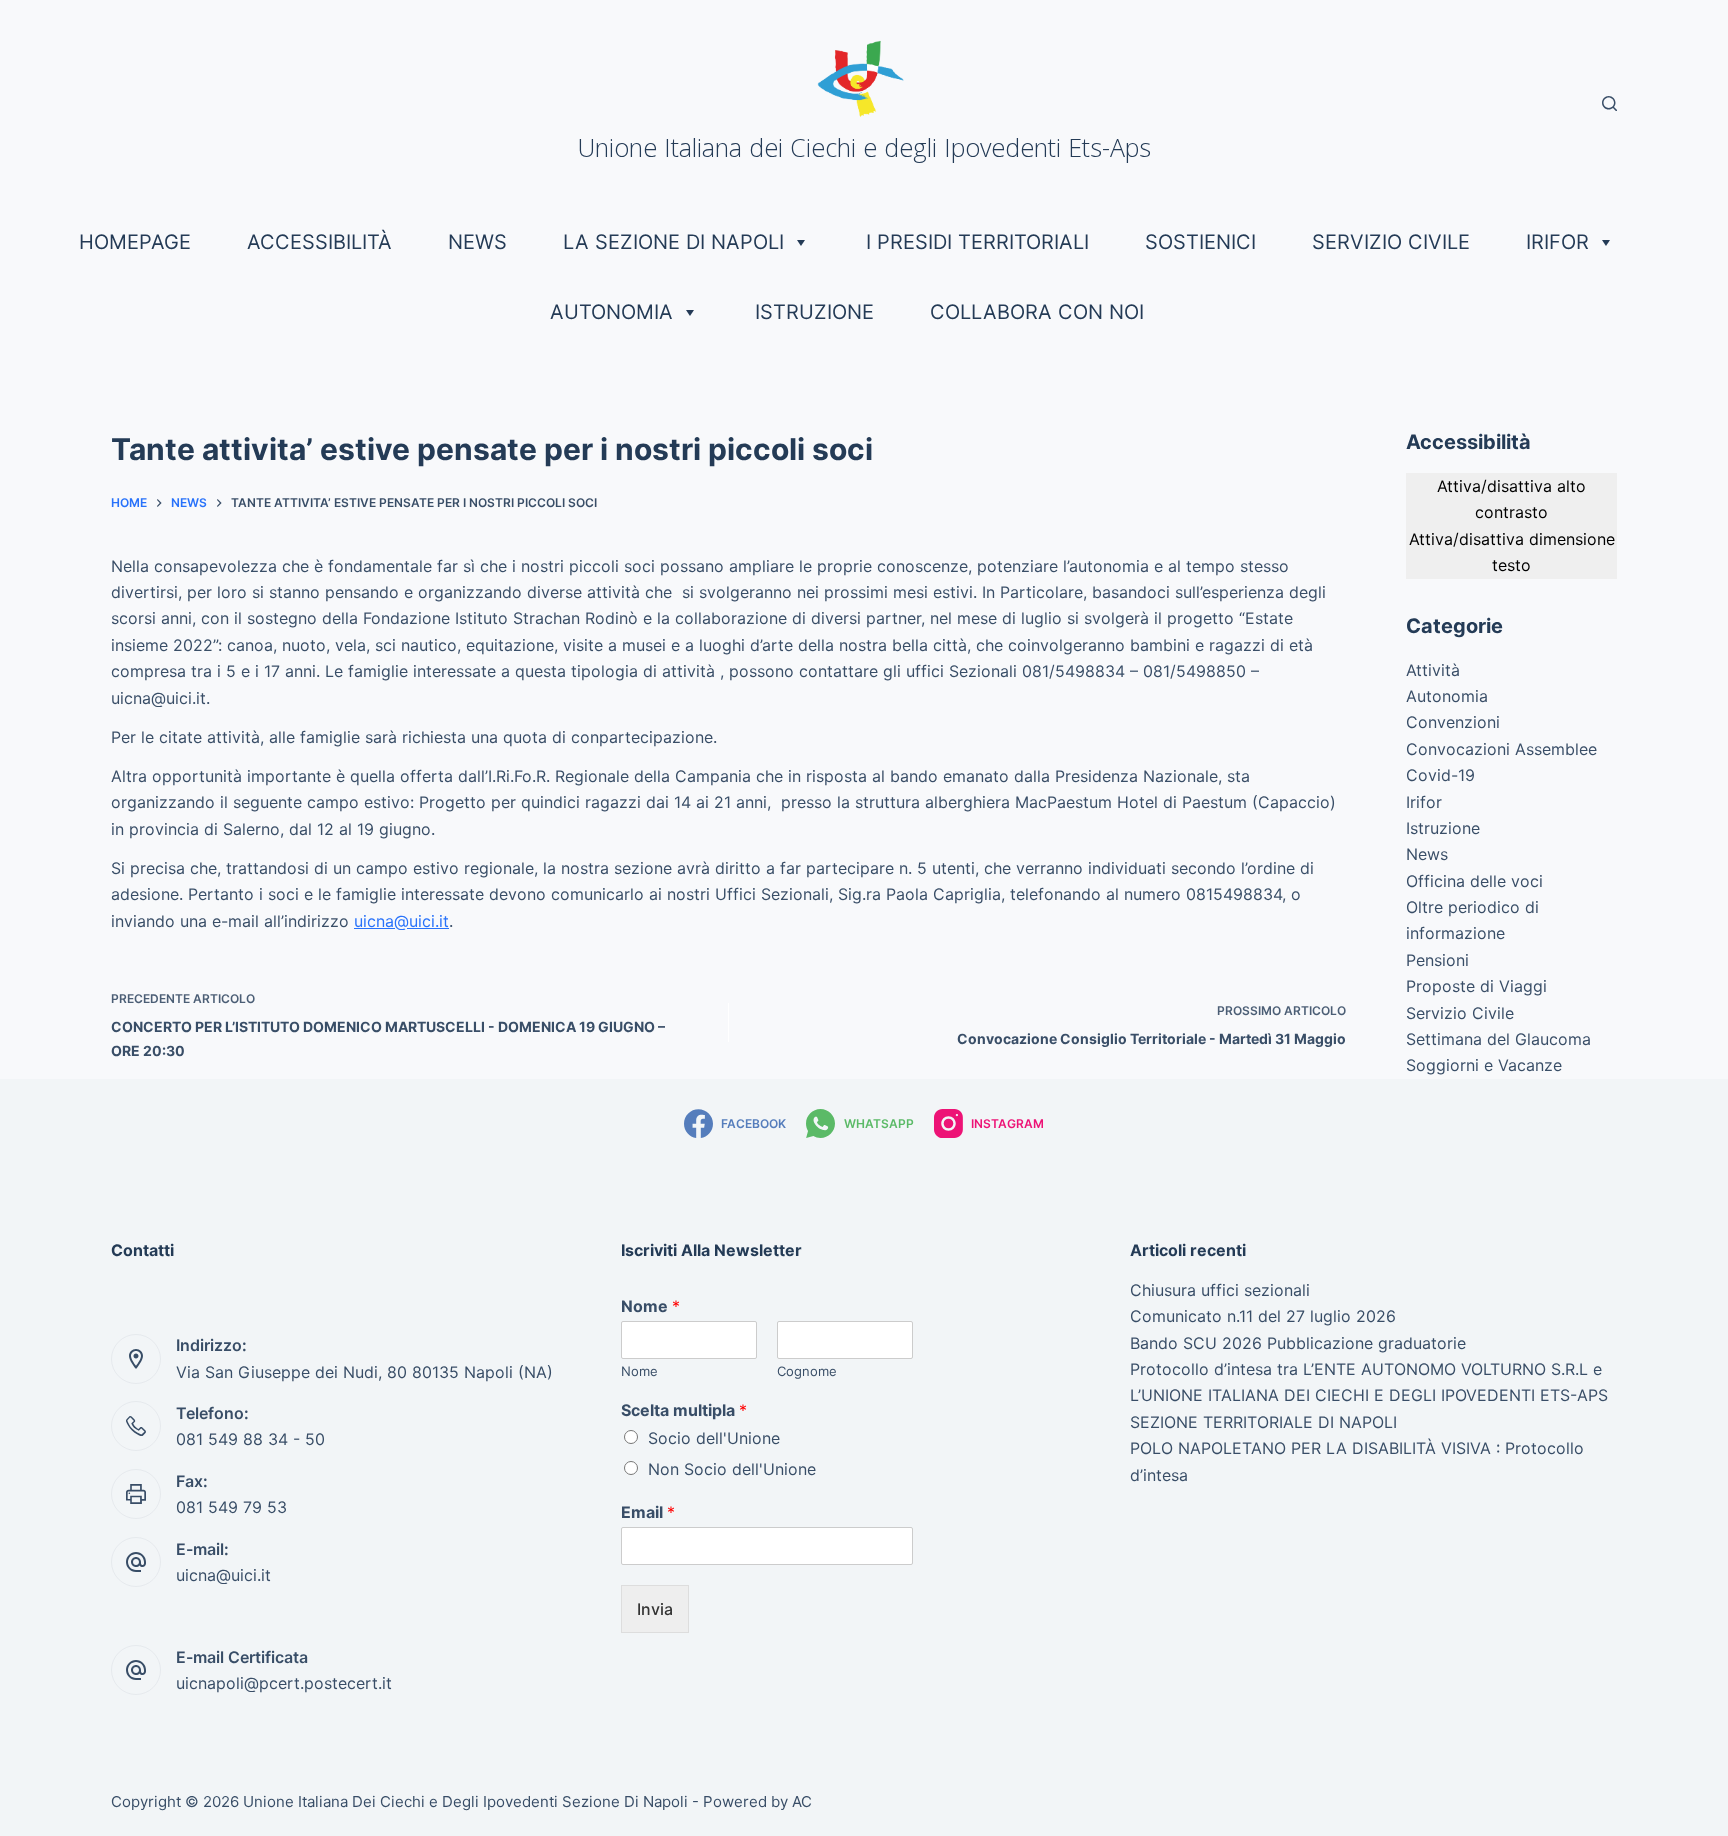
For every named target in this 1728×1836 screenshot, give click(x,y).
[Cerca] (1609, 103)
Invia (655, 1609)
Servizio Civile (1391, 242)
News (477, 242)
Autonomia (611, 312)
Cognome (807, 1371)
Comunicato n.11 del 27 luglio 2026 (1263, 1316)
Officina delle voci (1474, 881)
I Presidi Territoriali (977, 242)
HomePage (135, 242)
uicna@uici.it (401, 921)
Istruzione (814, 312)
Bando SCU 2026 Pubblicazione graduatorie (1298, 1343)
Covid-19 (1440, 775)
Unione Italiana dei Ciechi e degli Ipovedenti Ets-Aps (864, 147)
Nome (650, 1306)
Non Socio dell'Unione (732, 1469)
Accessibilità (319, 242)
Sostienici (1200, 242)
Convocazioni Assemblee (1501, 749)
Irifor (1557, 242)
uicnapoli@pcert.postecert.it (284, 1683)
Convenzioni (1453, 722)
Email (648, 1512)
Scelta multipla (684, 1410)
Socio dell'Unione (714, 1438)
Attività (1433, 670)
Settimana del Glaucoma (1498, 1039)
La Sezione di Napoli (673, 242)
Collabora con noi (1037, 312)
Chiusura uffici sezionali (1220, 1290)
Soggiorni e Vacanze (1484, 1065)
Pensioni (1437, 960)
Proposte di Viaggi (1476, 986)
